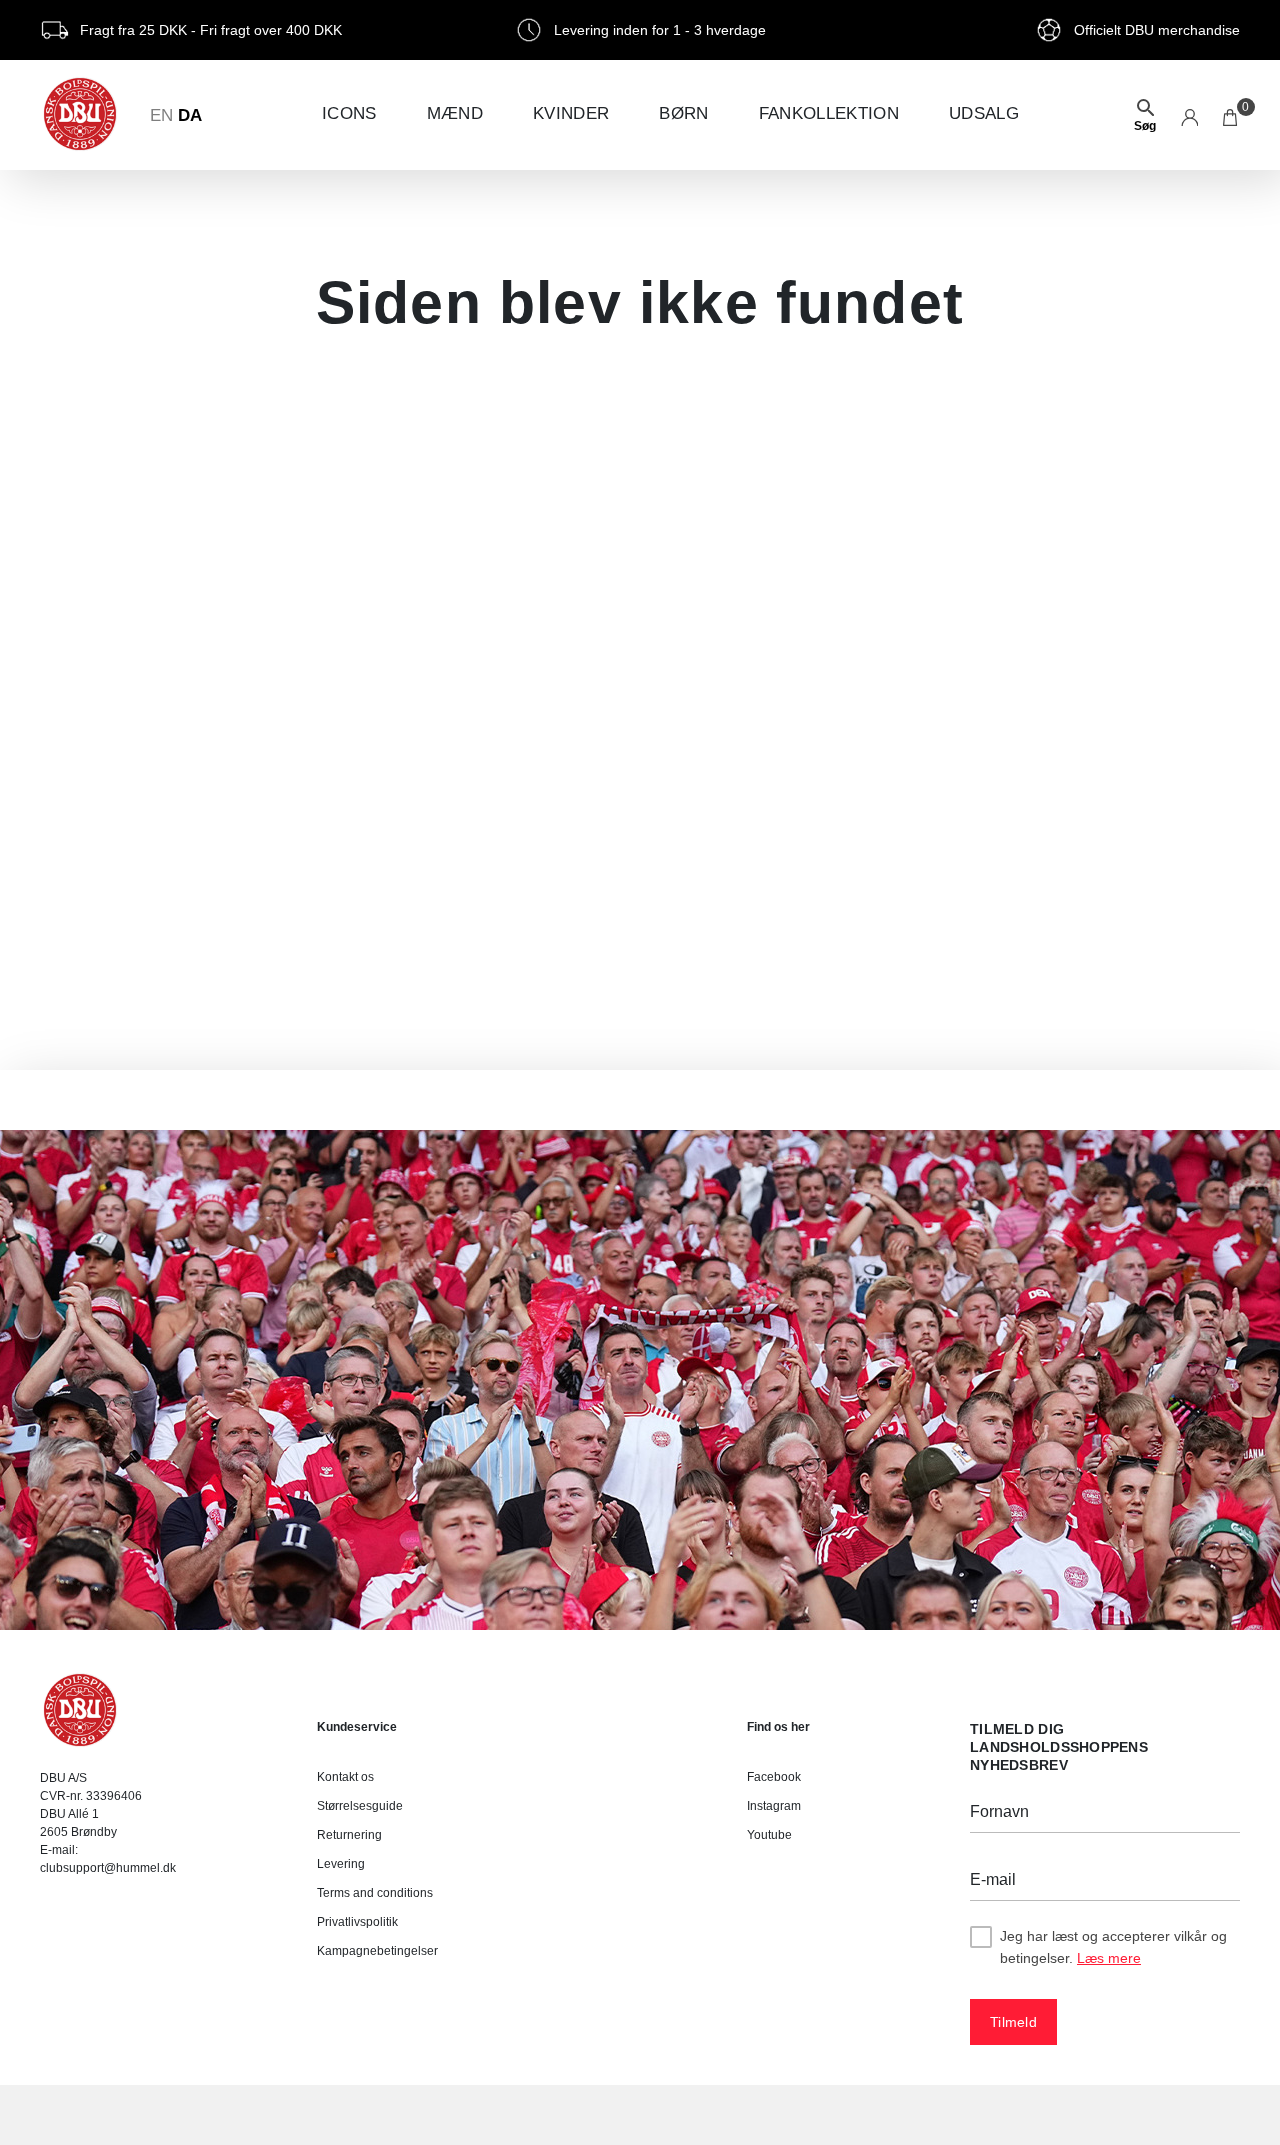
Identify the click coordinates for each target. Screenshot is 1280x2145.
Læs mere (1109, 1958)
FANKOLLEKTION (829, 113)
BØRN (683, 113)
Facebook (774, 1777)
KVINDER (571, 113)
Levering (341, 1864)
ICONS (349, 113)
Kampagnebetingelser (377, 1951)
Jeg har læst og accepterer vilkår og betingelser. (1113, 1947)
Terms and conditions (375, 1893)
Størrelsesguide (360, 1806)
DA (190, 115)
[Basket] (1231, 115)
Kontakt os (345, 1777)
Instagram (774, 1806)
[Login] (1189, 115)
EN (161, 115)
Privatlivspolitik (357, 1922)
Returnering (349, 1835)
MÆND (455, 113)
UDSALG (984, 113)
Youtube (769, 1835)
